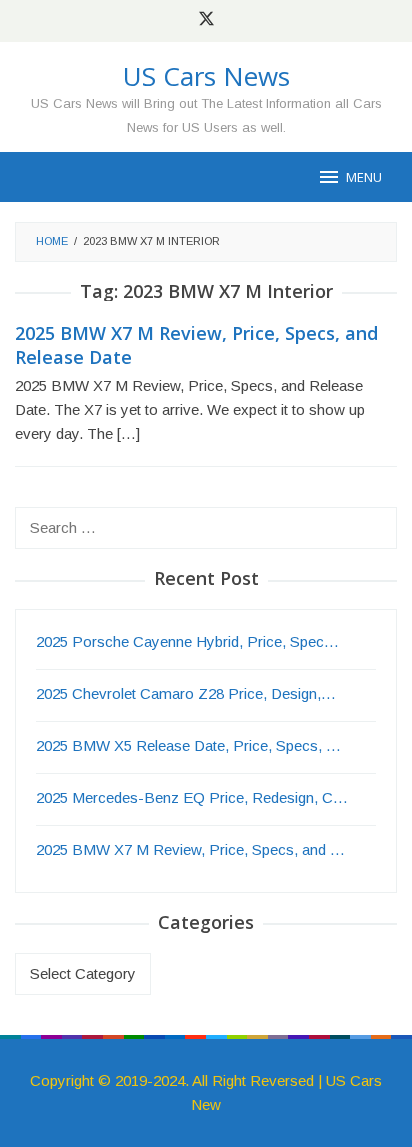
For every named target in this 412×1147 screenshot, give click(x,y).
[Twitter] (206, 21)
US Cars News (206, 76)
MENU (364, 177)
